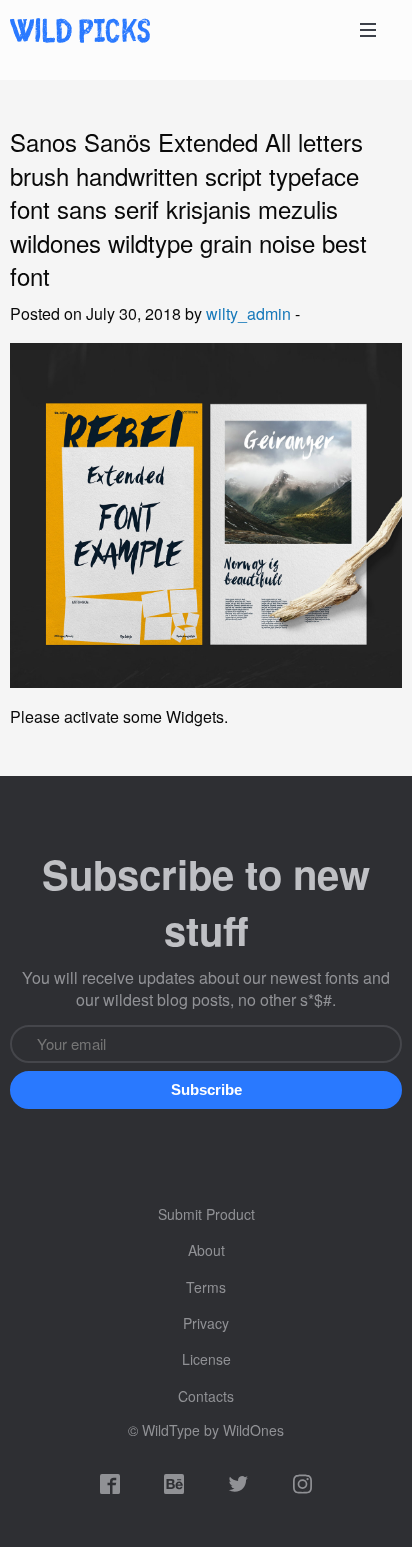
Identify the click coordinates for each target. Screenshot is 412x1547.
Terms (206, 1287)
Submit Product (206, 1214)
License (206, 1359)
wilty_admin (248, 313)
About (206, 1250)
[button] (206, 1090)
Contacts (206, 1396)
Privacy (206, 1323)
